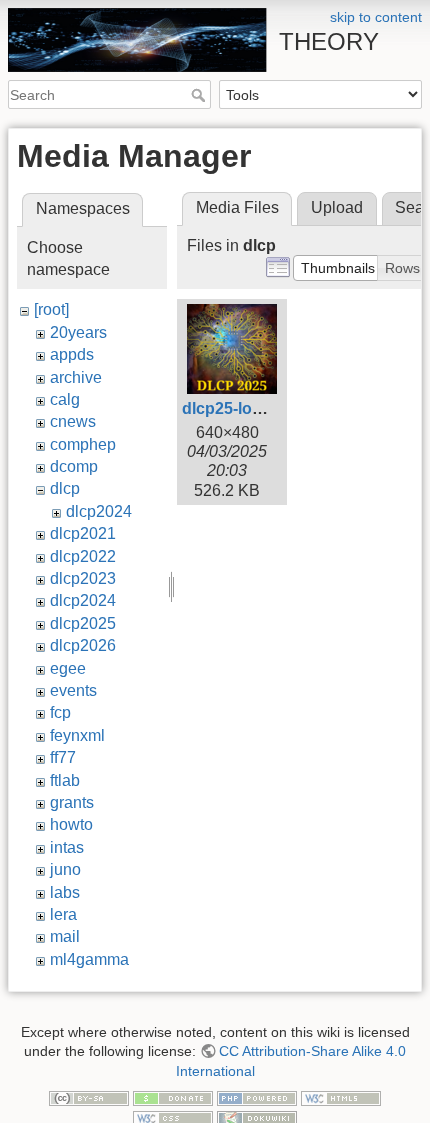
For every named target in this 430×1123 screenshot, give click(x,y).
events (73, 690)
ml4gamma (89, 959)
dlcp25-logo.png (244, 408)
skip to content (376, 17)
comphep (83, 444)
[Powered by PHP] (257, 1097)
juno (65, 869)
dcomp (74, 466)
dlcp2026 (83, 645)
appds (72, 354)
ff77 (63, 757)
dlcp (65, 488)
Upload (337, 207)
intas (67, 847)
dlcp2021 (83, 533)
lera (63, 914)
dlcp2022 (83, 556)
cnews (73, 421)
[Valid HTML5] (341, 1097)
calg (65, 399)
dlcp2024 (99, 511)
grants (72, 802)
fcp (60, 712)
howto (71, 824)
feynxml (77, 735)
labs (65, 892)
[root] (51, 309)
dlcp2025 (83, 623)
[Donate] (173, 1097)
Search (200, 95)
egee (68, 668)
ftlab (65, 780)
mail (65, 936)
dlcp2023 (83, 578)
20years (78, 332)
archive (76, 377)
